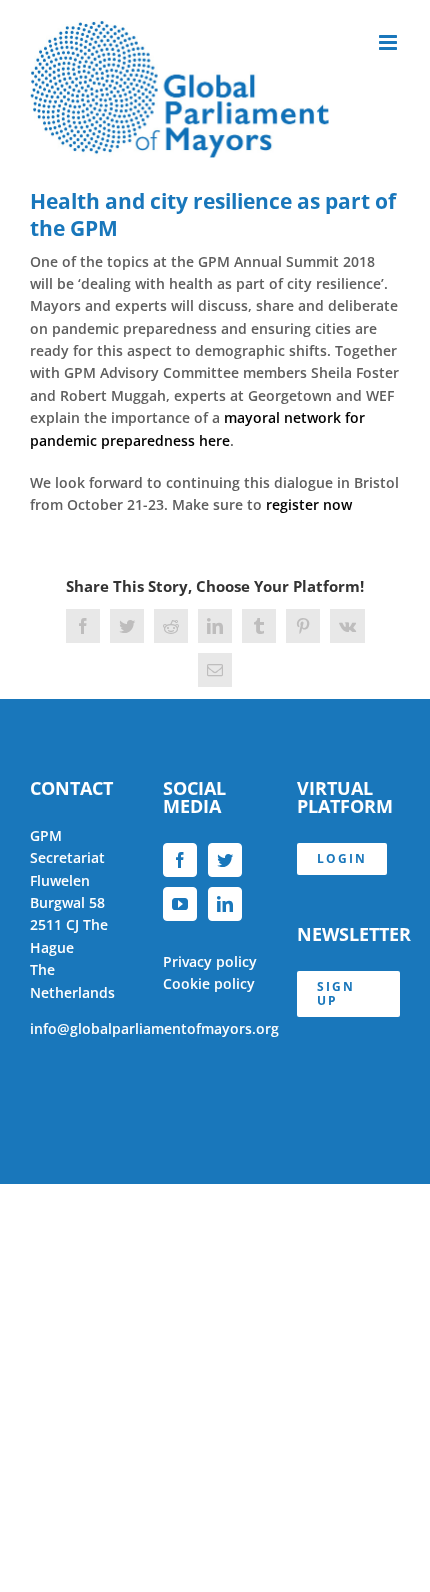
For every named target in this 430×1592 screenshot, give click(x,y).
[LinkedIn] (225, 904)
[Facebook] (180, 860)
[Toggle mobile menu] (389, 42)
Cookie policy (209, 983)
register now (309, 504)
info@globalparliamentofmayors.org (154, 1028)
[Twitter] (225, 860)
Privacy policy (210, 961)
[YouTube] (180, 904)
